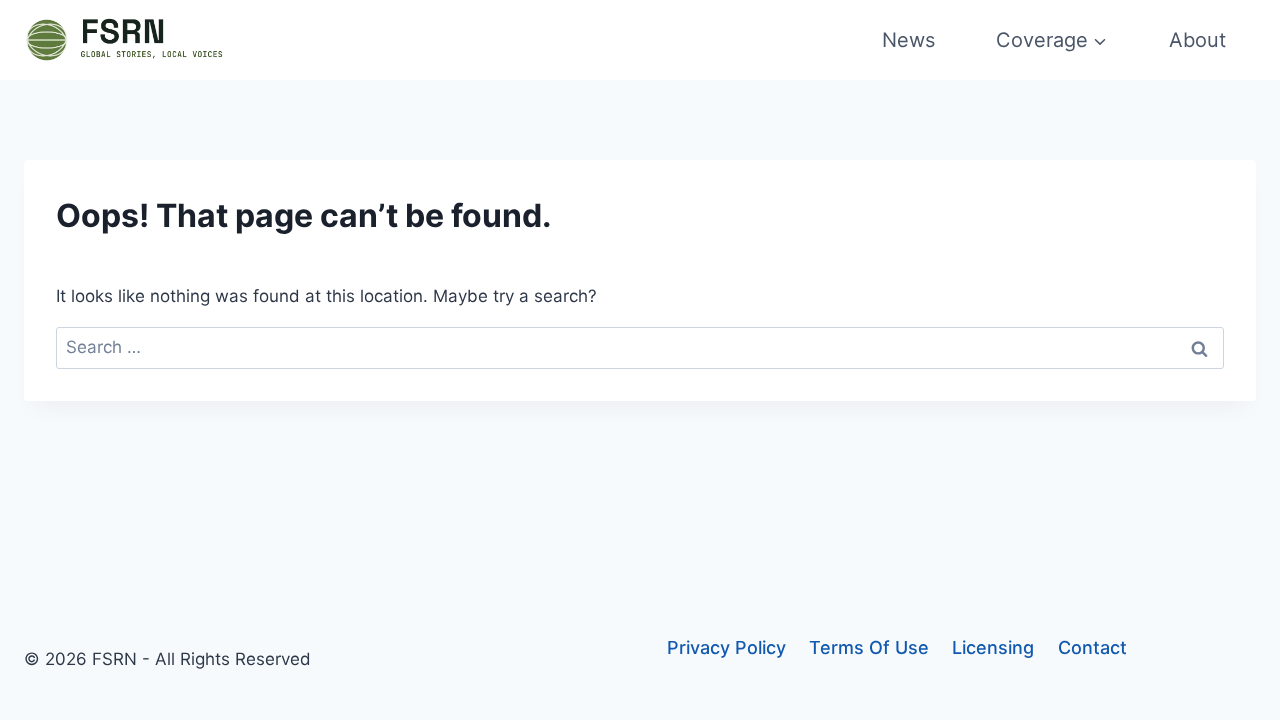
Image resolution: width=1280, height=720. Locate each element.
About (1197, 40)
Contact (1092, 647)
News (908, 40)
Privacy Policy (726, 647)
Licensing (993, 647)
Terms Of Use (869, 647)
